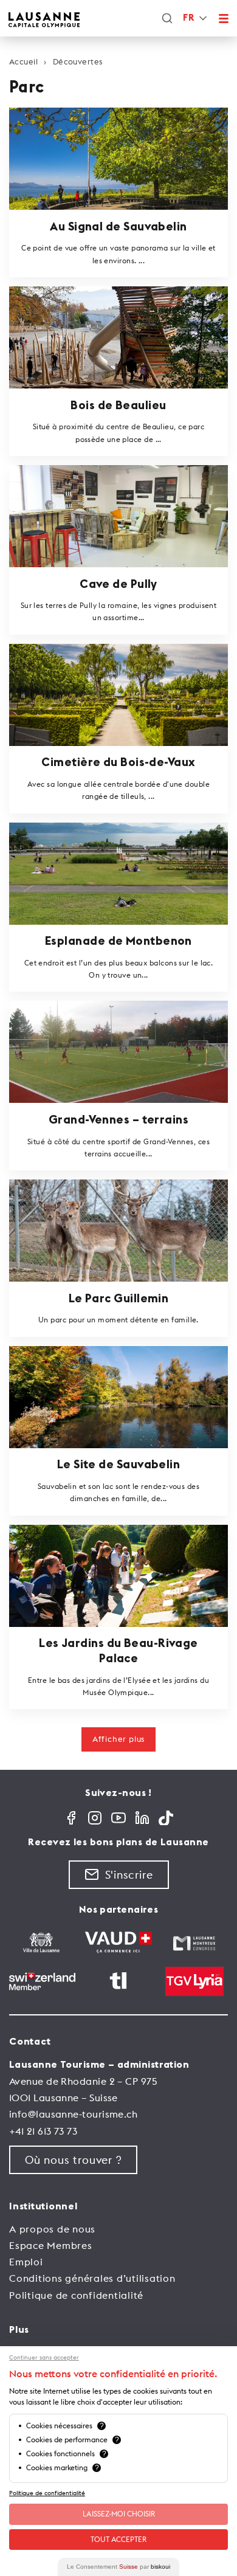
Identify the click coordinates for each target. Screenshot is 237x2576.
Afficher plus (118, 1739)
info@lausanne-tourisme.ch (73, 2114)
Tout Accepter (118, 2539)
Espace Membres (51, 2245)
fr (188, 18)
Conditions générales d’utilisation (92, 2278)
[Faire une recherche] (167, 18)
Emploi (26, 2262)
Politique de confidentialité (76, 2295)
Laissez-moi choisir (119, 2514)
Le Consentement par (118, 2567)
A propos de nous (52, 2229)
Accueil (23, 61)
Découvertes (77, 61)
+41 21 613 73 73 (43, 2131)
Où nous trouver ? (73, 2160)
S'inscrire (129, 1875)
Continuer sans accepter (44, 2358)
